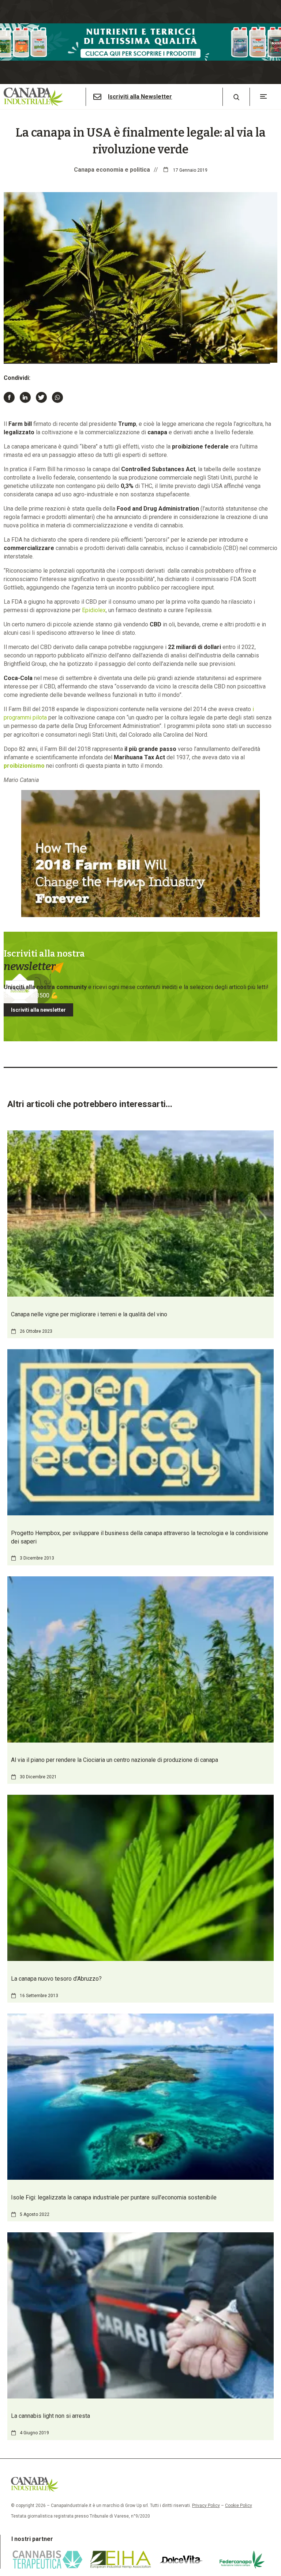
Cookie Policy (239, 2506)
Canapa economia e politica (112, 170)
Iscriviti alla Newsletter (140, 97)
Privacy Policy (206, 2506)
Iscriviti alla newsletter (38, 1010)
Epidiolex (94, 610)
